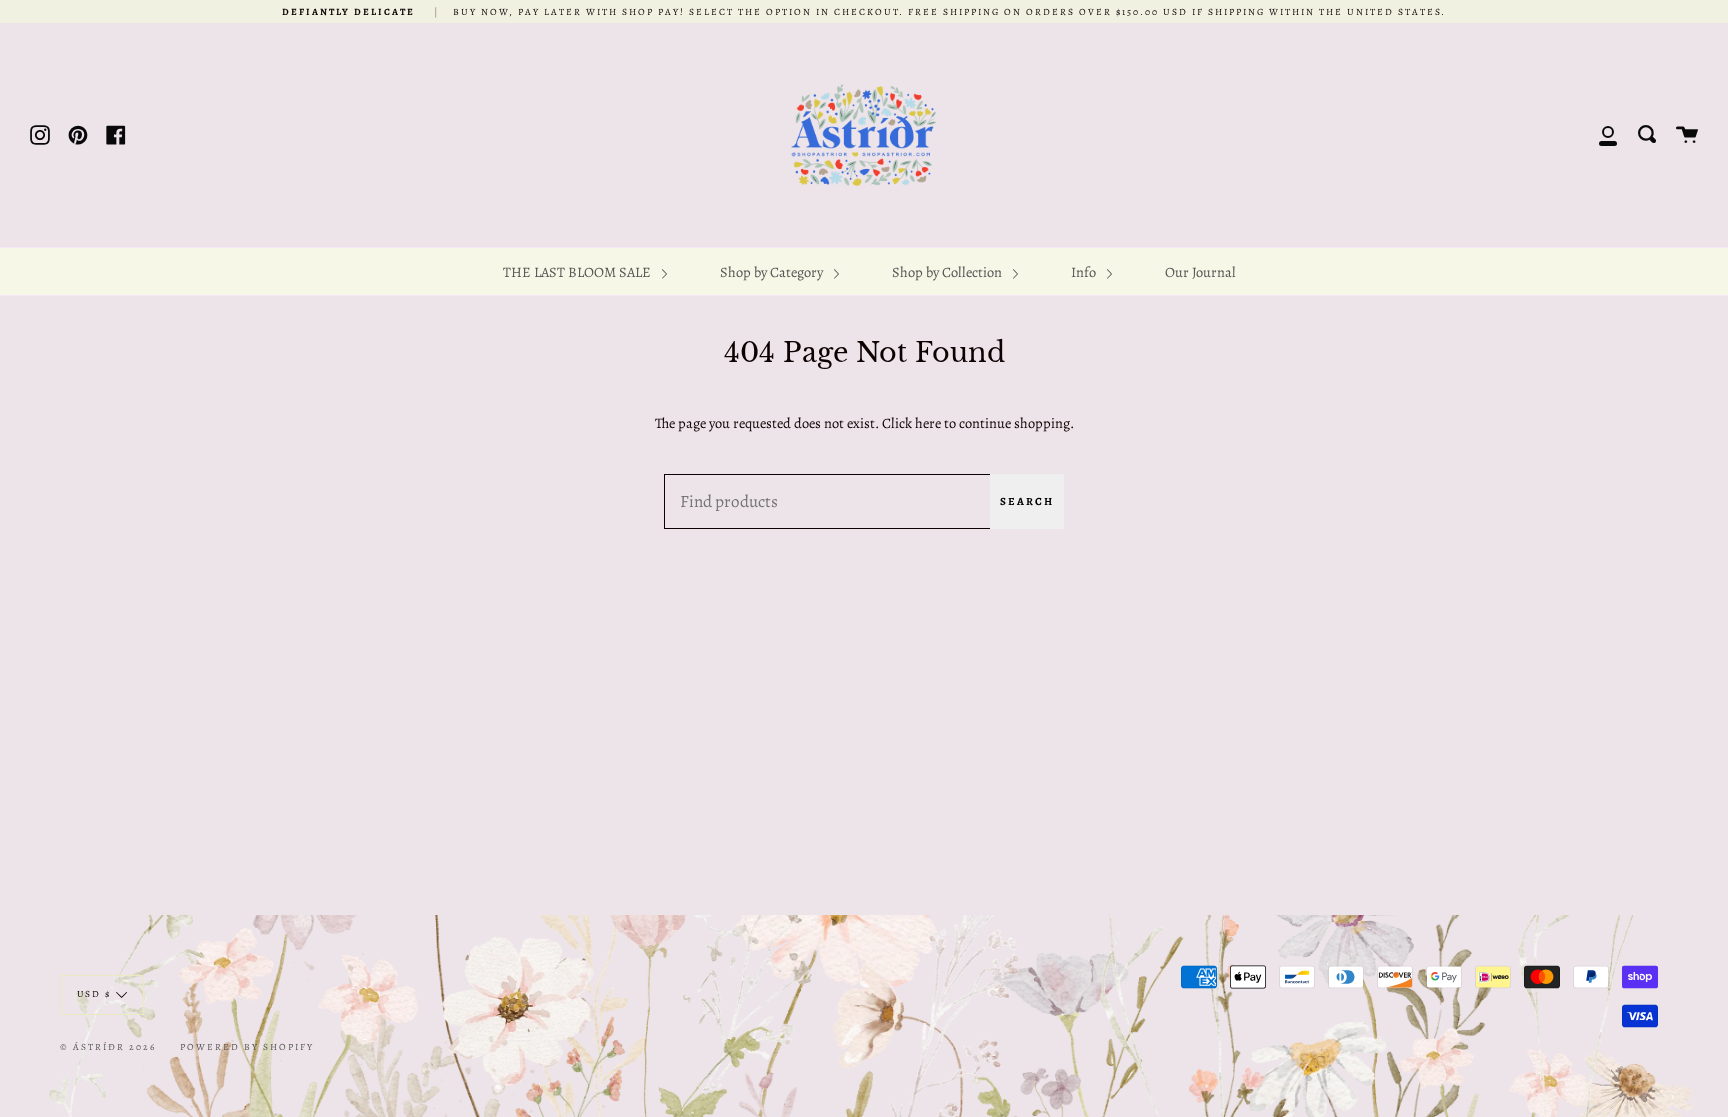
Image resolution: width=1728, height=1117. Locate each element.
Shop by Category (773, 272)
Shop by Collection (948, 272)
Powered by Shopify (247, 1046)
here (928, 423)
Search (1027, 501)
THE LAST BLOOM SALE (578, 272)
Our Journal (1200, 272)
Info (1085, 272)
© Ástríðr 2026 (108, 1046)
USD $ (94, 993)
